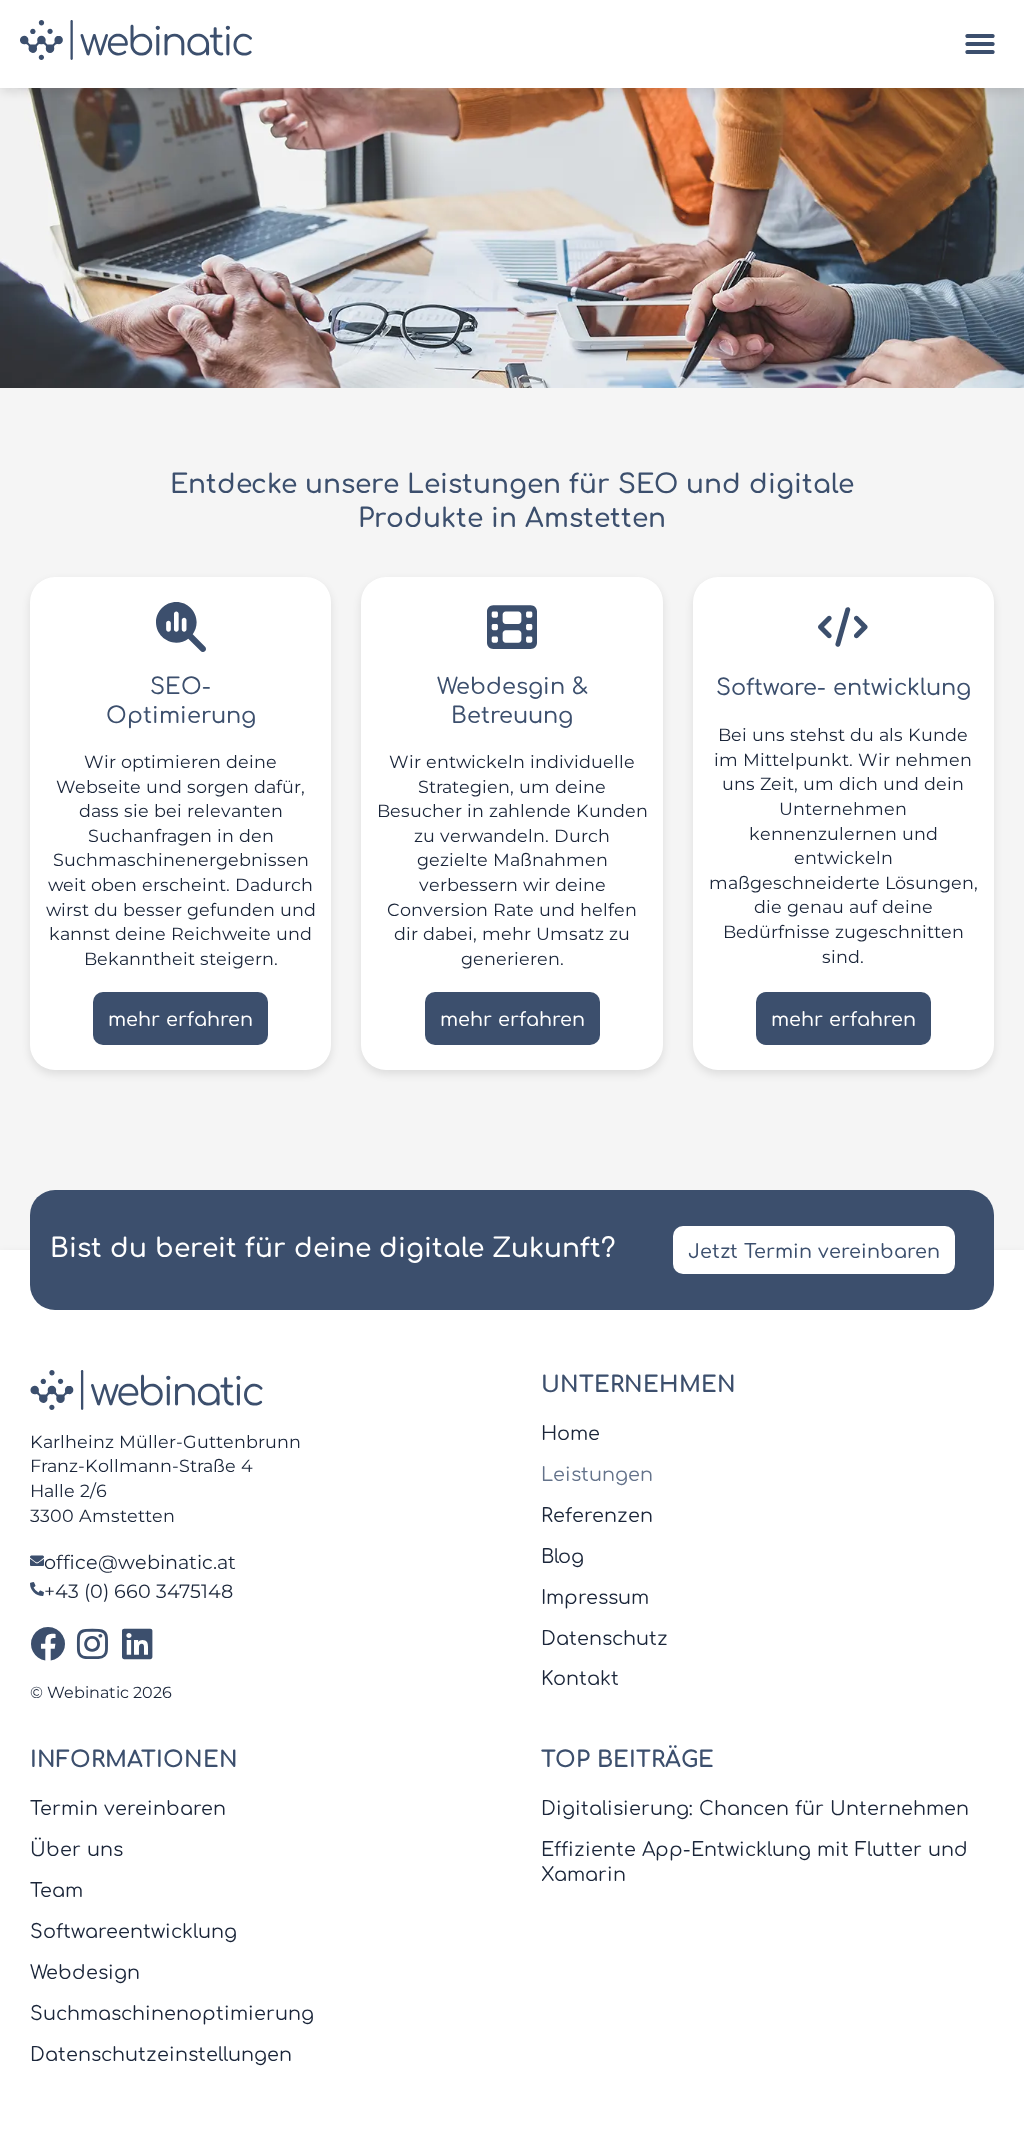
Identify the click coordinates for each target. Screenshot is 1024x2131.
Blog (562, 1556)
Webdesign (85, 1972)
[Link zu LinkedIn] (137, 1643)
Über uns (76, 1849)
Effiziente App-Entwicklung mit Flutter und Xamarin (754, 1862)
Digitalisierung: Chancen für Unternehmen (755, 1808)
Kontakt (580, 1678)
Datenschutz (604, 1638)
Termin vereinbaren (128, 1808)
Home (570, 1433)
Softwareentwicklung (133, 1931)
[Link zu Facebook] (47, 1643)
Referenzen (597, 1515)
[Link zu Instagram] (92, 1643)
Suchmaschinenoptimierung (172, 2013)
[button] (980, 44)
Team (56, 1890)
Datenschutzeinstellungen (161, 2054)
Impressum (595, 1597)
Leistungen (597, 1474)
